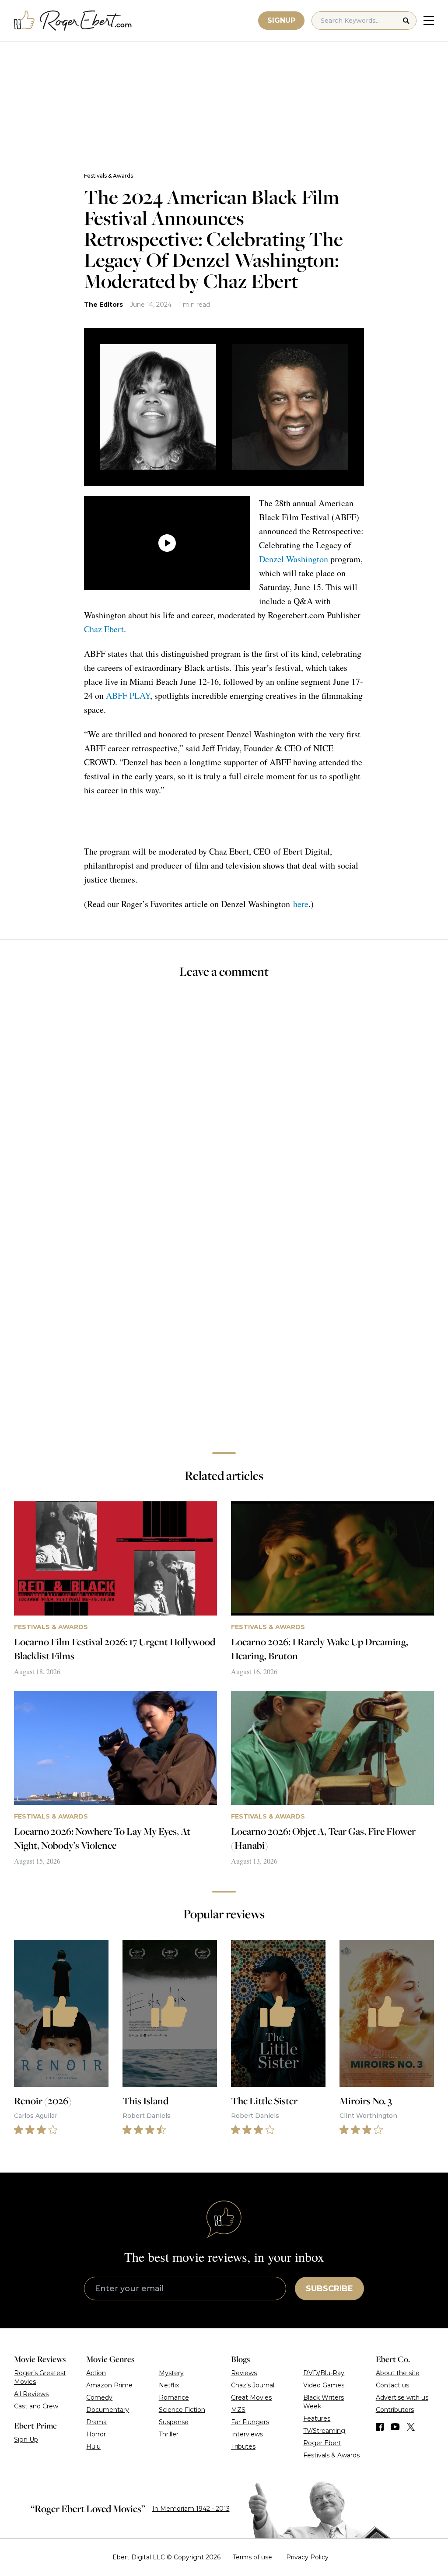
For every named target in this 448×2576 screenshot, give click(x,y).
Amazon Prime (109, 2385)
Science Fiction (182, 2410)
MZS (238, 2410)
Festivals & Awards (108, 176)
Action (96, 2373)
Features (317, 2418)
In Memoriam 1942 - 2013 (191, 2509)
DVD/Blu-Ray (324, 2373)
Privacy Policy (307, 2557)
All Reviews (31, 2394)
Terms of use (252, 2557)
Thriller (169, 2434)
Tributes (243, 2446)
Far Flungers (250, 2422)
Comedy (99, 2397)
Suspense (174, 2422)
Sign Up (26, 2439)
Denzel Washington (294, 559)
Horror (96, 2434)
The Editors (103, 305)
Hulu (93, 2446)
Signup (281, 20)
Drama (96, 2422)
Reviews (244, 2373)
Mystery (171, 2373)
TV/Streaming (324, 2431)
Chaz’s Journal (253, 2385)
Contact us (392, 2385)
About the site (398, 2373)
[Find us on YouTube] (395, 2427)
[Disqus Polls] (224, 1103)
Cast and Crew (36, 2406)
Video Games (324, 2385)
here (301, 904)
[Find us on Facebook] (380, 2427)
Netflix (169, 2385)
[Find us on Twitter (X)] (411, 2427)
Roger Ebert (322, 2443)
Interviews (247, 2434)
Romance (174, 2397)
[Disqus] (224, 1322)
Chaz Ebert (104, 629)
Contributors (395, 2410)
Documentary (108, 2410)
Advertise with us (402, 2397)
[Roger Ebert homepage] (73, 21)
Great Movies (251, 2397)
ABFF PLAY (128, 696)
